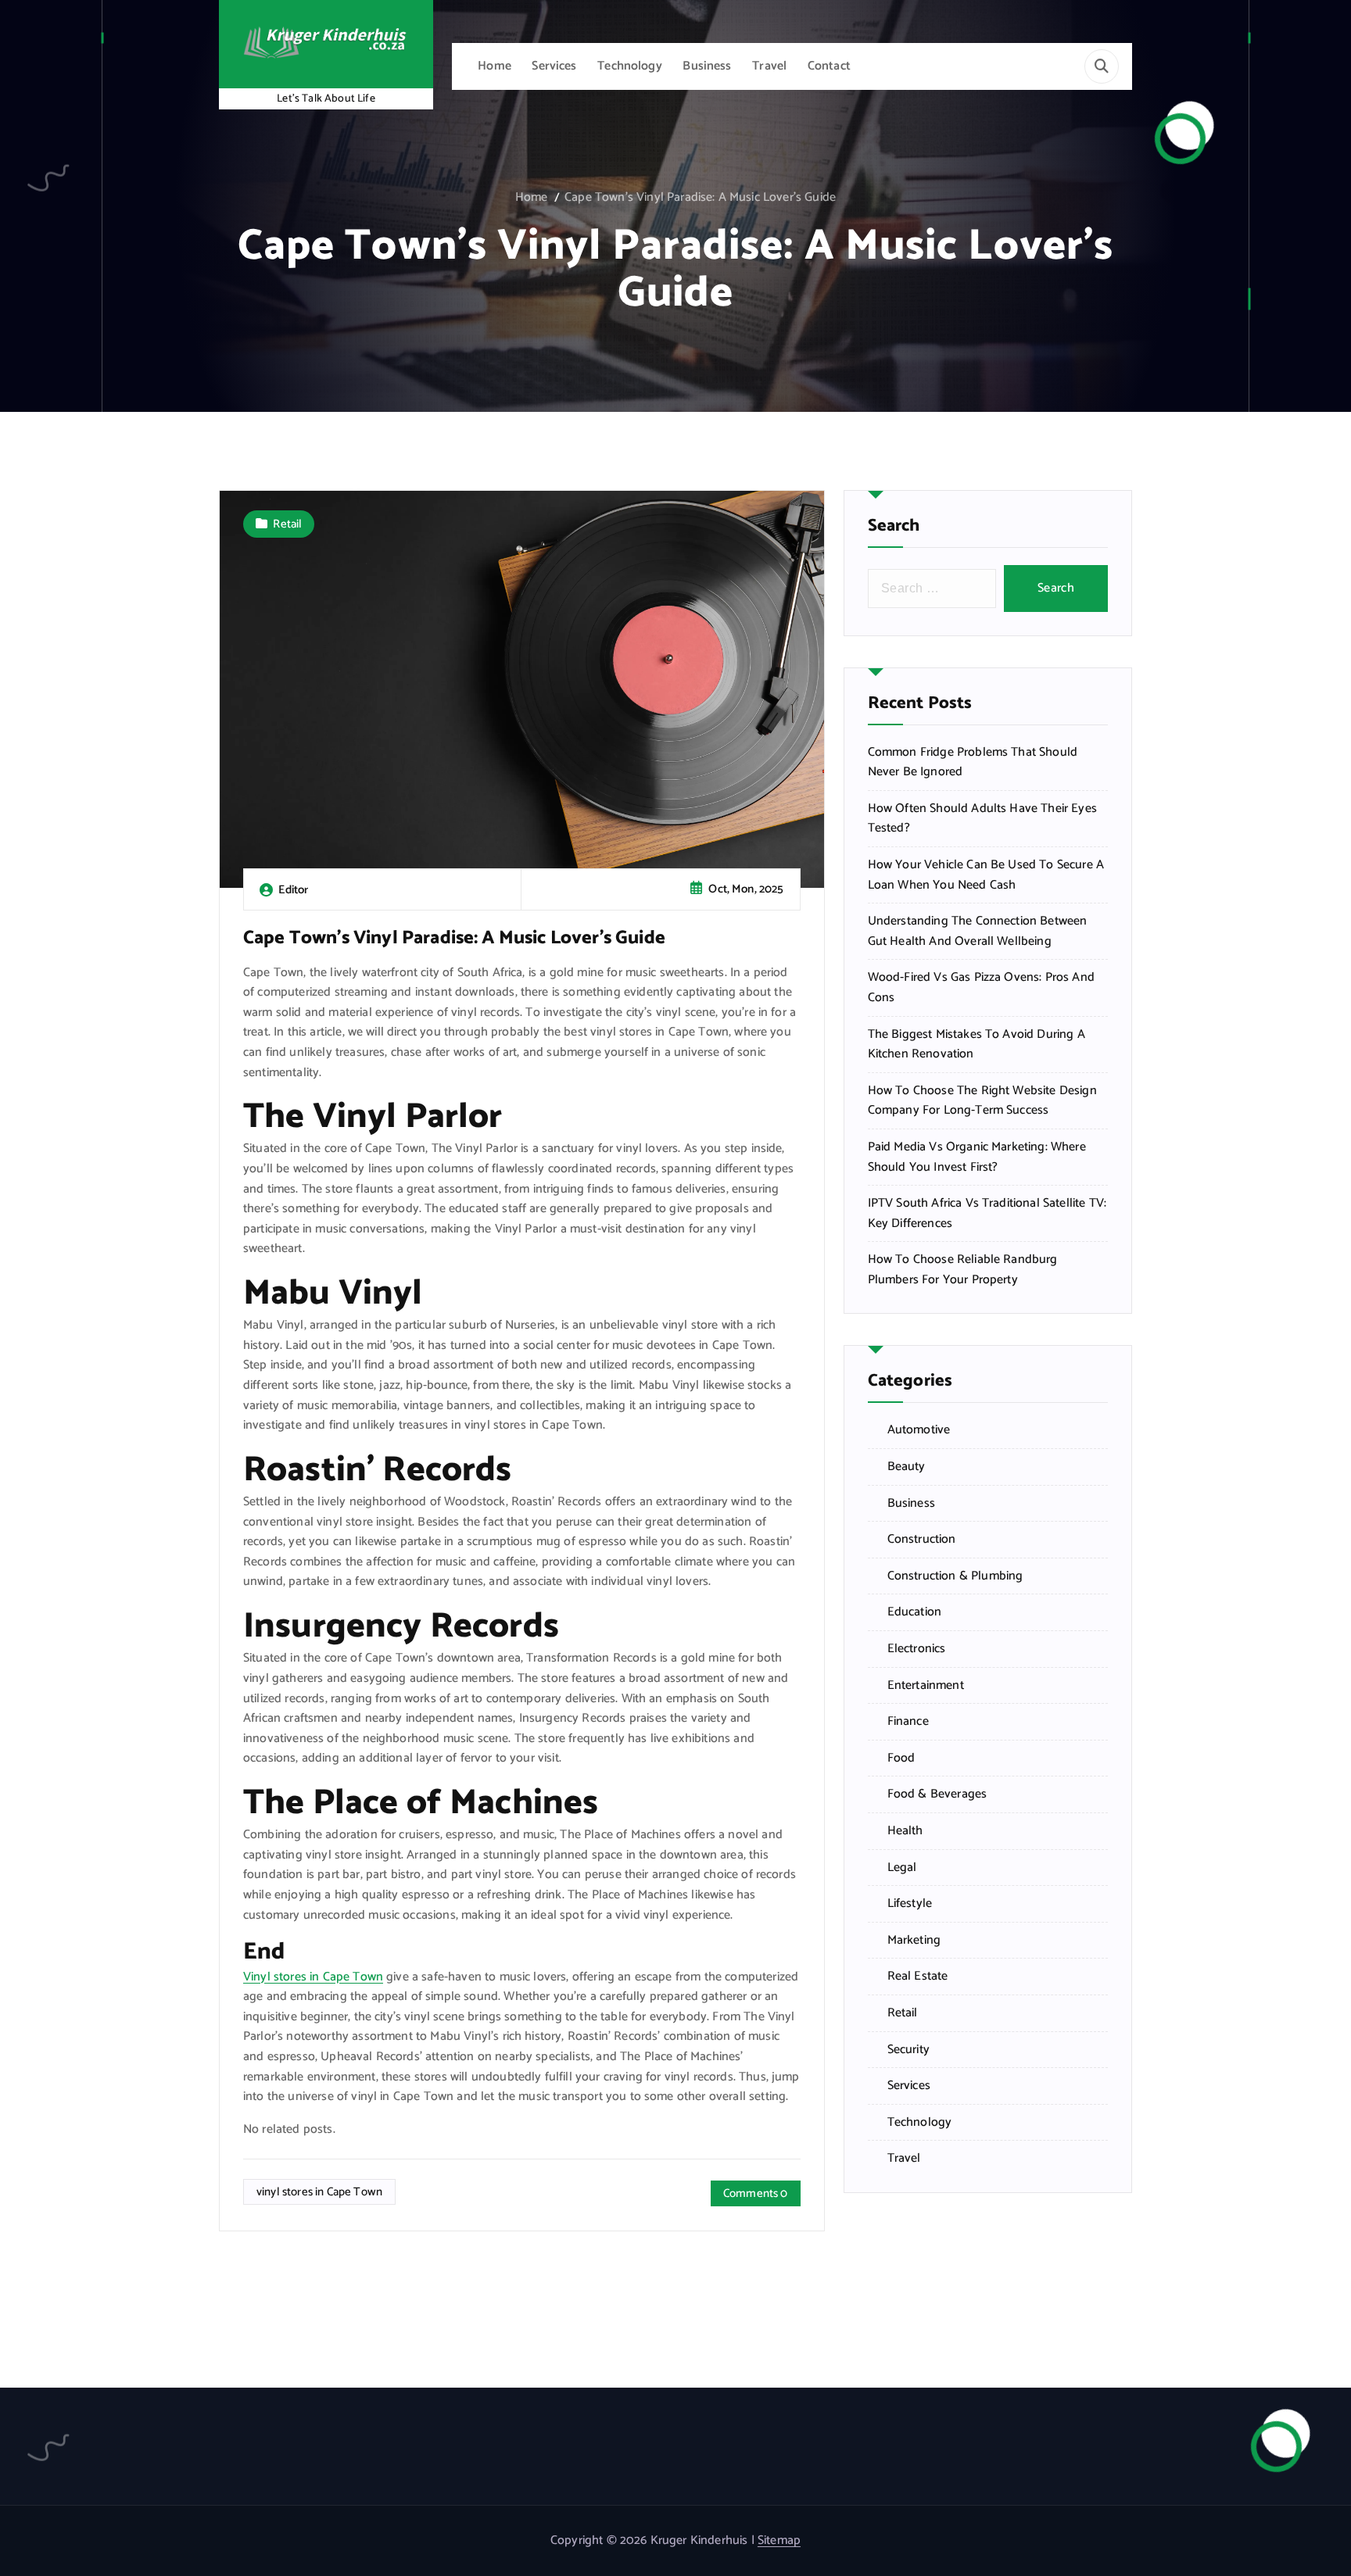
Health (905, 1831)
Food (901, 1758)
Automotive (919, 1430)
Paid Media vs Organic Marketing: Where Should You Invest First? (977, 1157)
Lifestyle (910, 1904)
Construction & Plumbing (955, 1576)
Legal (902, 1868)
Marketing (914, 1941)
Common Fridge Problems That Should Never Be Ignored (973, 762)
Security (908, 2050)
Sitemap (779, 2540)
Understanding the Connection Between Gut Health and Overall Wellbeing (978, 931)
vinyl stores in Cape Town (319, 2192)
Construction (922, 1540)
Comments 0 (756, 2193)
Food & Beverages (937, 1794)
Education (914, 1612)
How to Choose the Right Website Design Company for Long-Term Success (982, 1101)
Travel (769, 66)
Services (554, 66)
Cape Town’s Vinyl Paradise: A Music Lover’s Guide (700, 197)
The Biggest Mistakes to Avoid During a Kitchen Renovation (977, 1045)
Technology (630, 66)
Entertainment (926, 1686)
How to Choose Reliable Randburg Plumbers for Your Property (963, 1270)
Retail (287, 524)
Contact (829, 66)
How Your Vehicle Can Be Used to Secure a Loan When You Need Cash (986, 875)
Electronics (917, 1649)
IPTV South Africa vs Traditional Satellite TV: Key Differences (987, 1213)
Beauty (907, 1467)
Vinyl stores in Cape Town (313, 1977)
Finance (908, 1722)
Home (495, 66)
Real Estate (918, 1977)
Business (707, 66)
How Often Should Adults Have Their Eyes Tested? (982, 819)
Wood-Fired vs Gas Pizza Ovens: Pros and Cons (981, 987)
